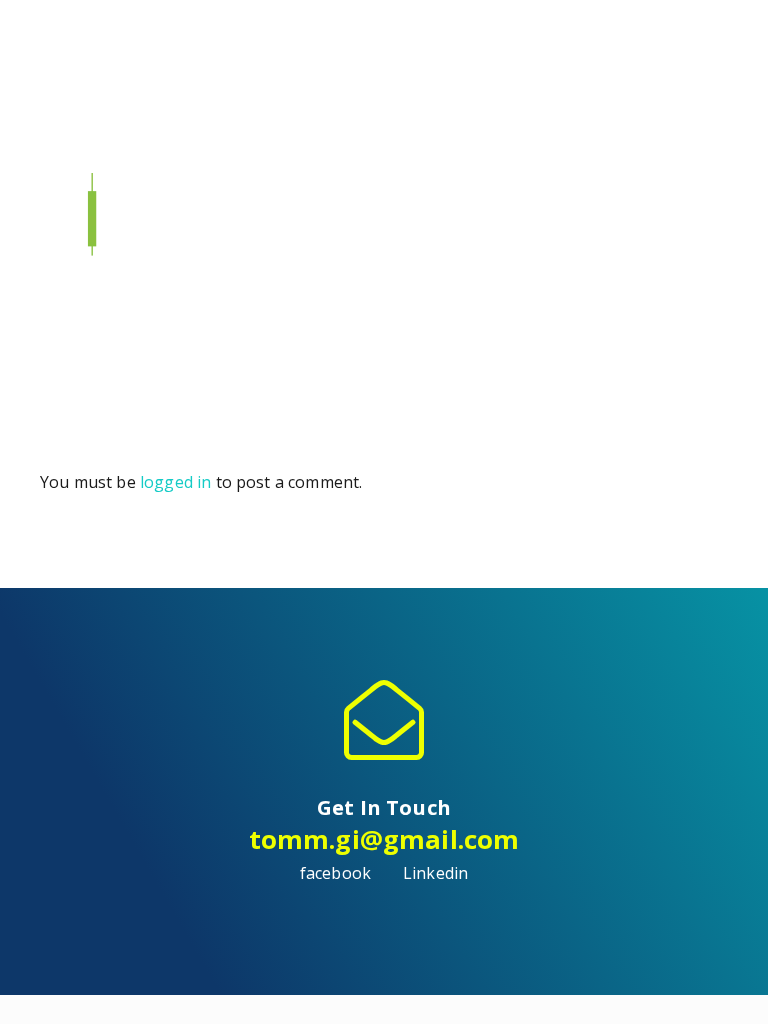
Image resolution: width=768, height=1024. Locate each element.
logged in (175, 482)
